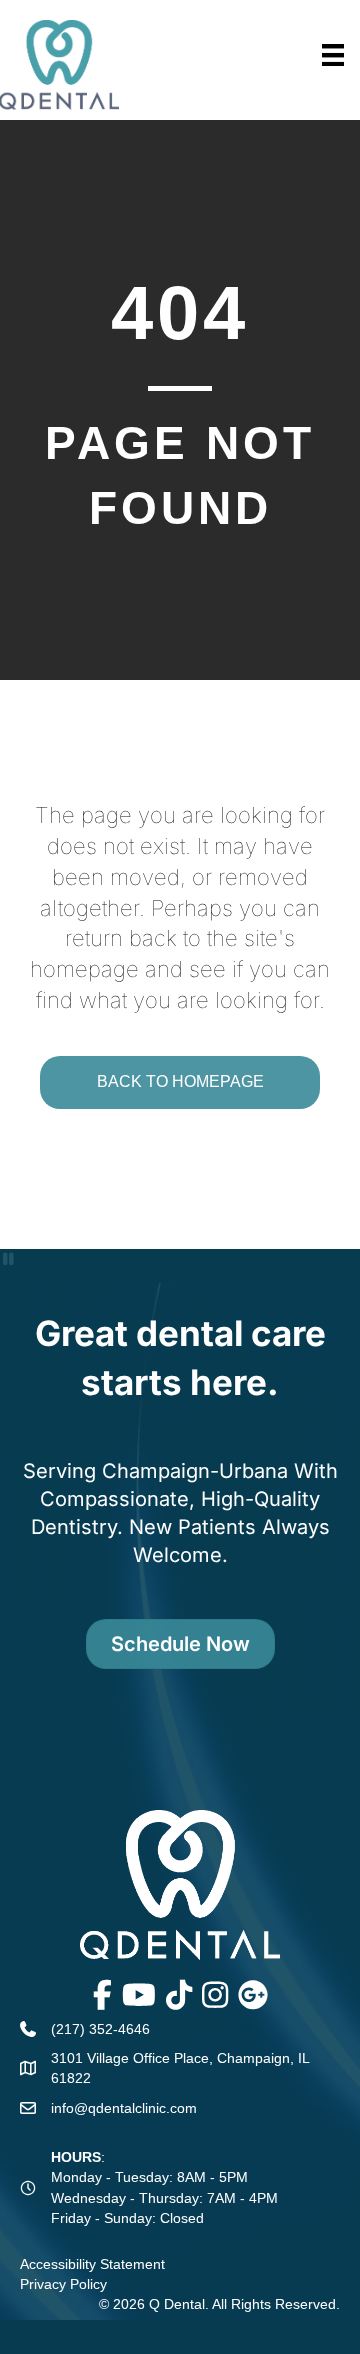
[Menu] (333, 55)
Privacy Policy (63, 2284)
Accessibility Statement (92, 2264)
